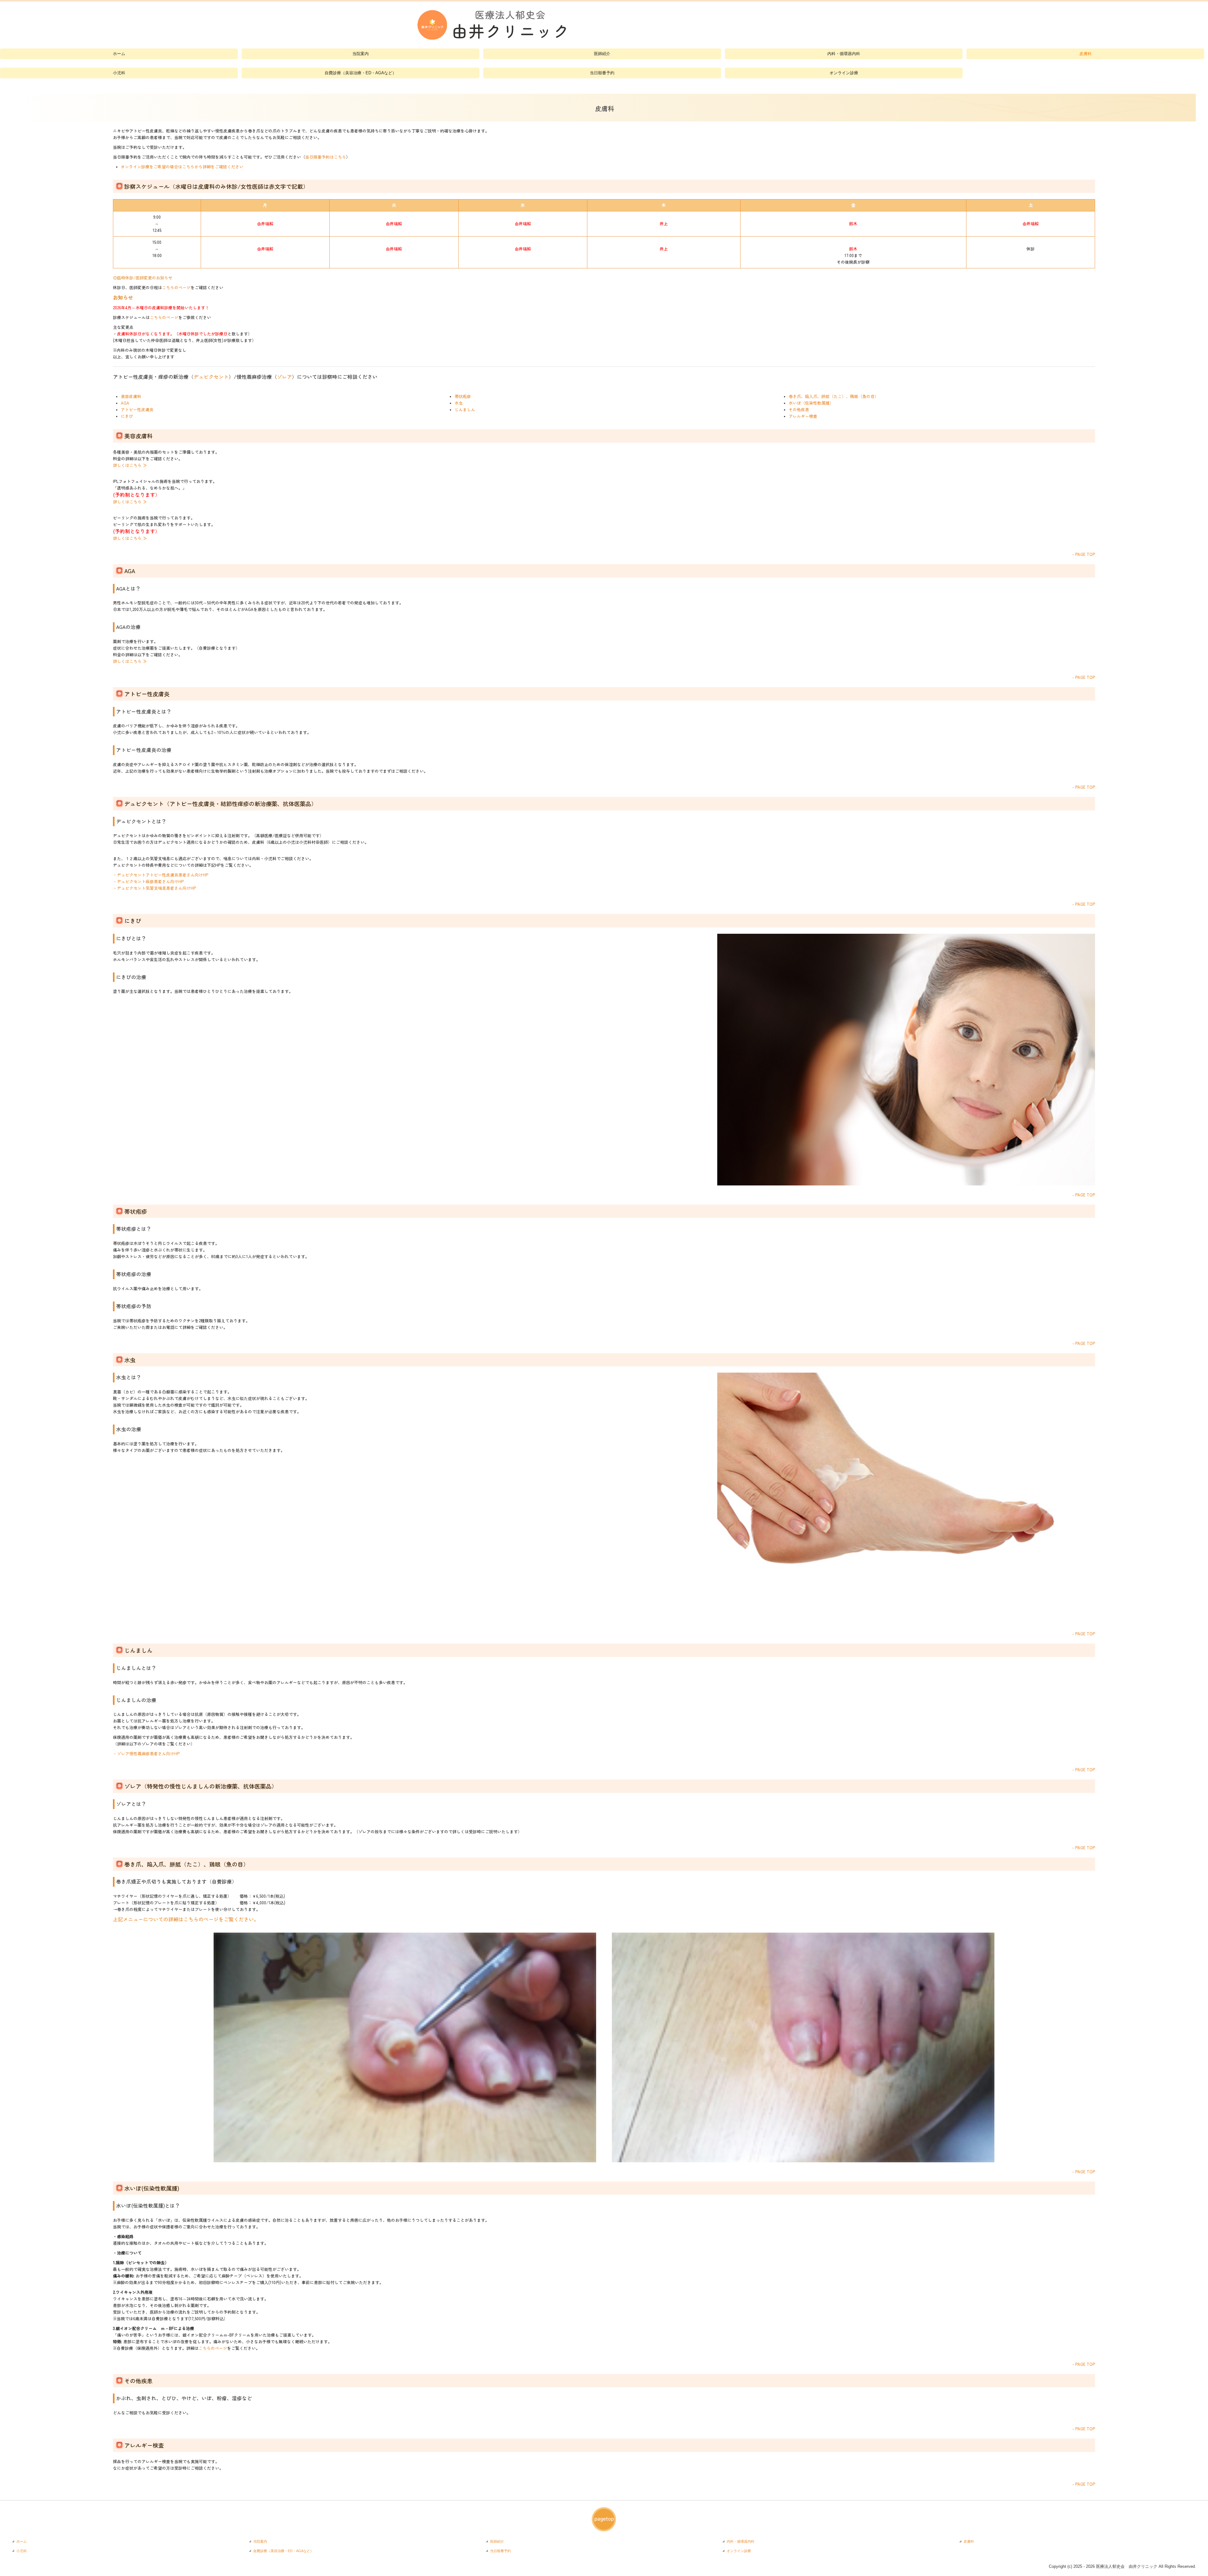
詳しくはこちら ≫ (130, 465)
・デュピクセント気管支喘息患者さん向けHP (154, 888)
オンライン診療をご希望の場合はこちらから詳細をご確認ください (182, 167)
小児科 (119, 73)
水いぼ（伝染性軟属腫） (811, 403)
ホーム (119, 54)
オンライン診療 (844, 73)
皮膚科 (1085, 54)
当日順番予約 (602, 73)
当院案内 (361, 54)
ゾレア (284, 377)
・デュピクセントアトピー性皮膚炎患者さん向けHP (161, 875)
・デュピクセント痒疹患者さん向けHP (148, 881)
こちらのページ (176, 287)
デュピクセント (211, 377)
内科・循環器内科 (844, 54)
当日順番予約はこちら (326, 157)
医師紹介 (602, 54)
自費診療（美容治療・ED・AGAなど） (361, 73)
